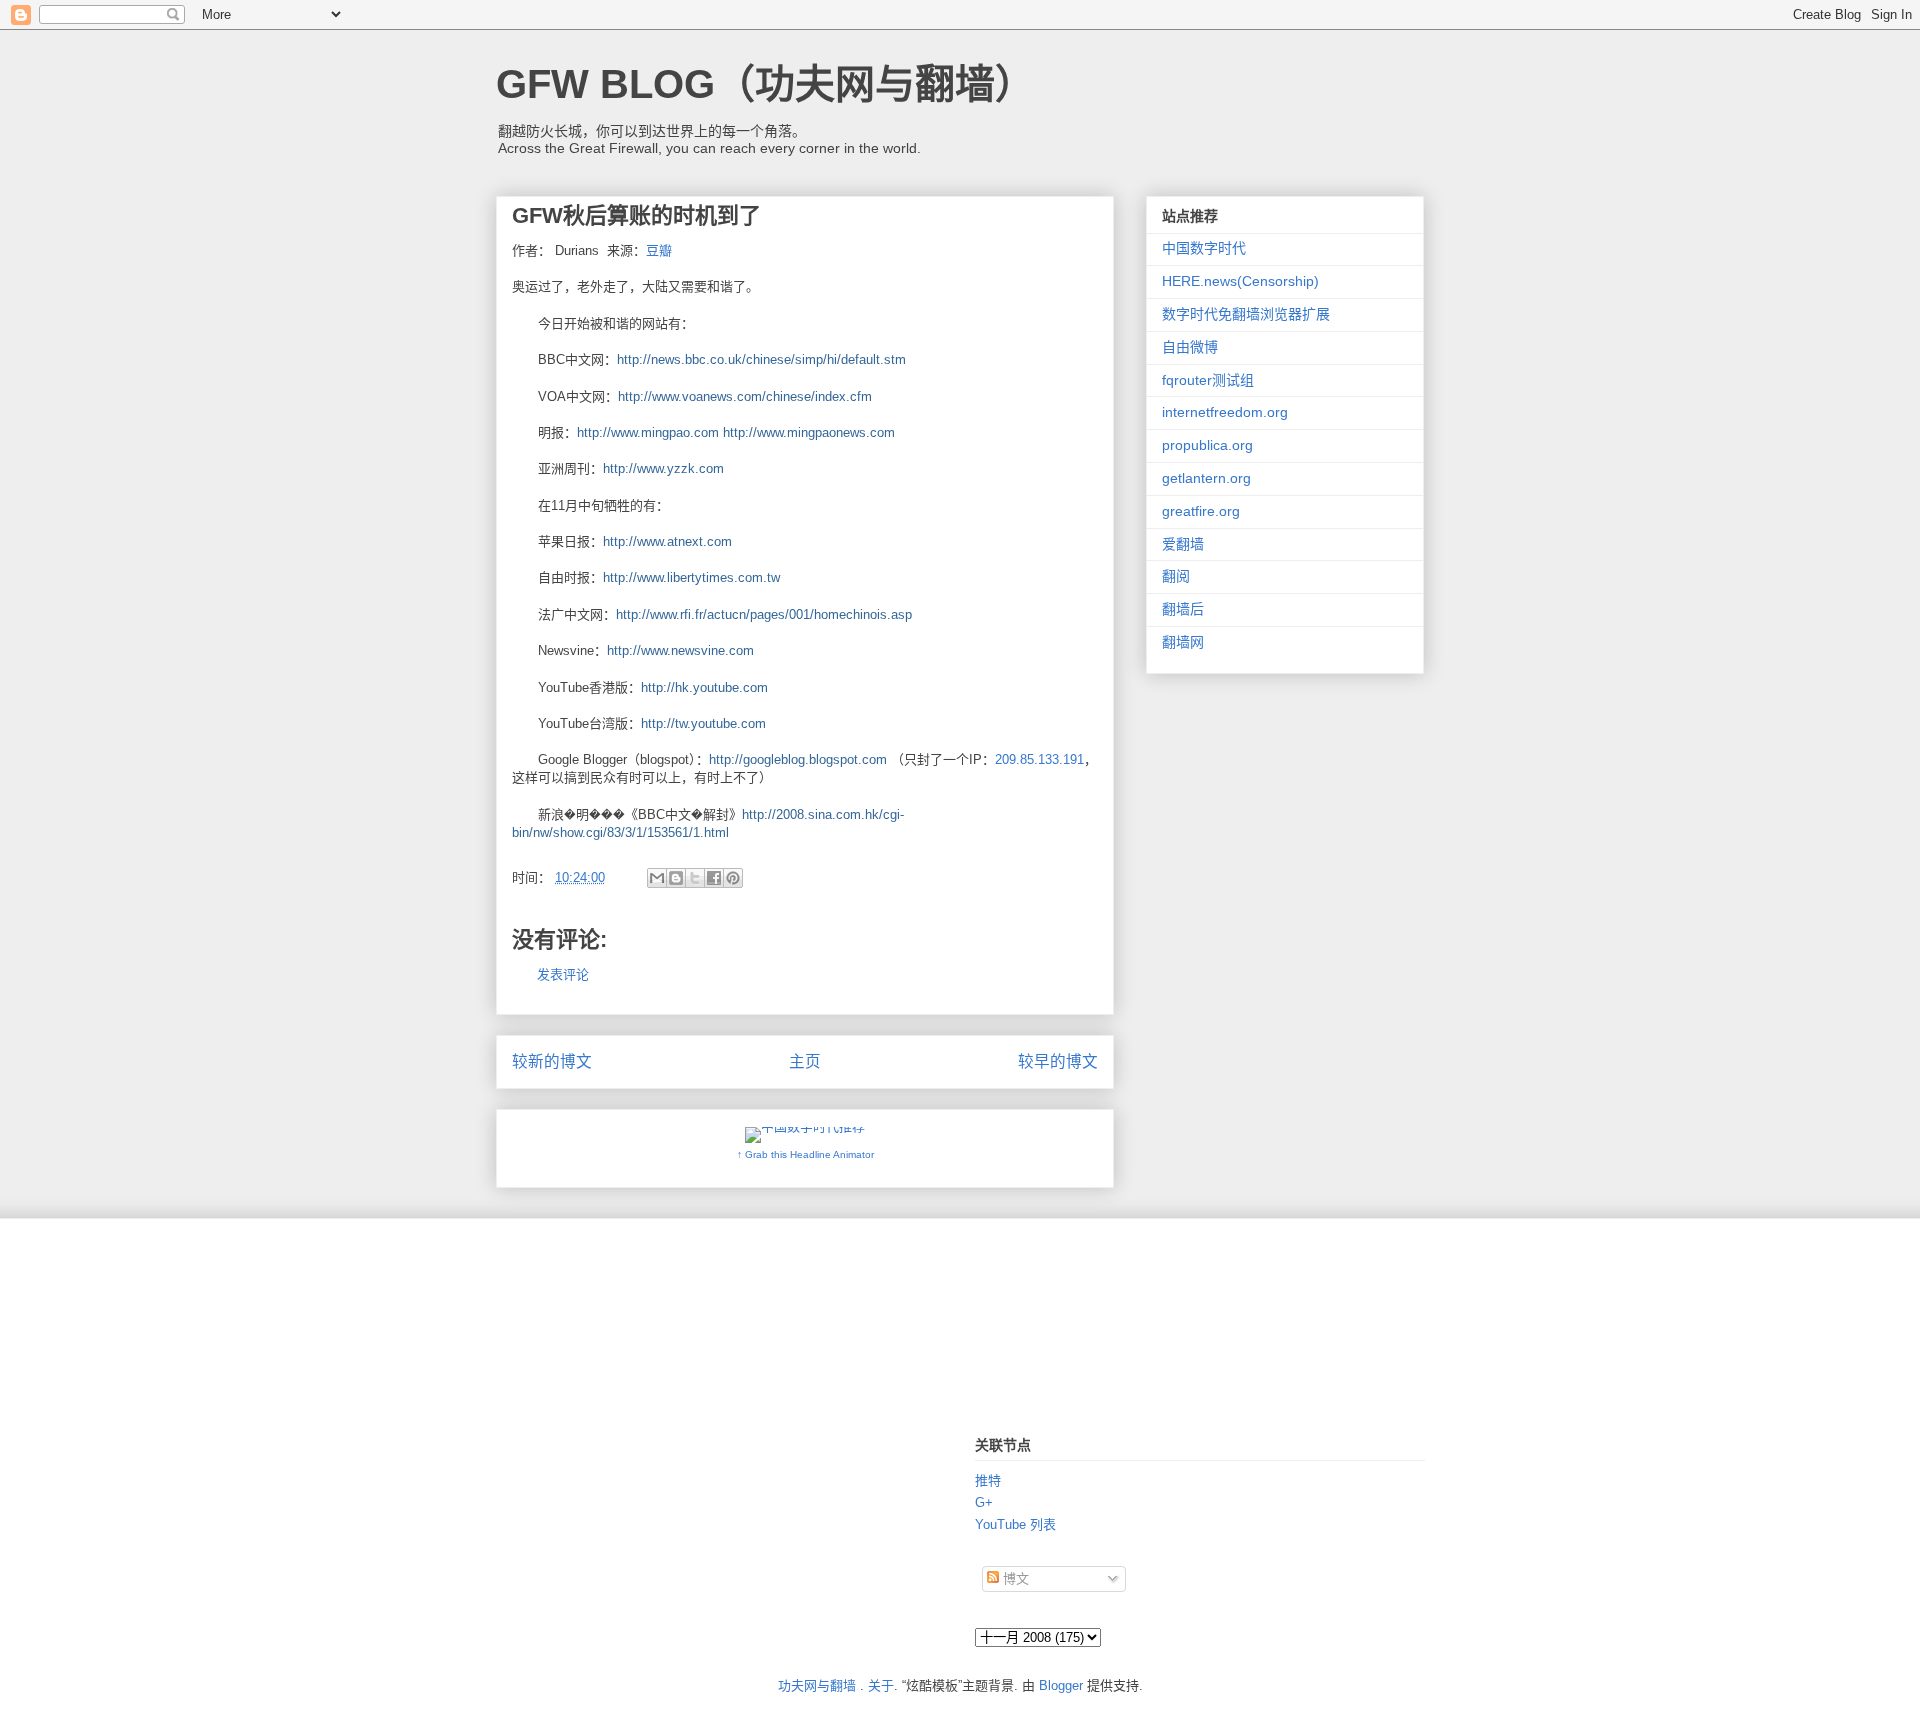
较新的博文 (552, 1061)
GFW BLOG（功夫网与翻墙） (765, 84)
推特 (988, 1480)
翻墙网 (1183, 642)
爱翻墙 (1183, 544)
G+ (984, 1502)
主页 (805, 1061)
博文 (1014, 1578)
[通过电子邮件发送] (657, 878)
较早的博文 (1058, 1061)
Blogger (1061, 1685)
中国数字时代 (1204, 248)
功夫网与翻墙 (817, 1685)
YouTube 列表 (1015, 1524)
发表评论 (563, 974)
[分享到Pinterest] (733, 878)
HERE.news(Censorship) (1240, 281)
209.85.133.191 (1039, 759)
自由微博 (1190, 347)
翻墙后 (1183, 609)
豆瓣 (659, 250)
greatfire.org (1201, 511)
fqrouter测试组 (1208, 380)
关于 (881, 1685)
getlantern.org (1206, 478)
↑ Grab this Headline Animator (805, 1154)
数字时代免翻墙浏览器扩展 (1246, 314)
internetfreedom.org (1225, 412)
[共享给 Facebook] (714, 878)
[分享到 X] (695, 878)
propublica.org (1207, 445)
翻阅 (1176, 576)
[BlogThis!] (676, 878)
